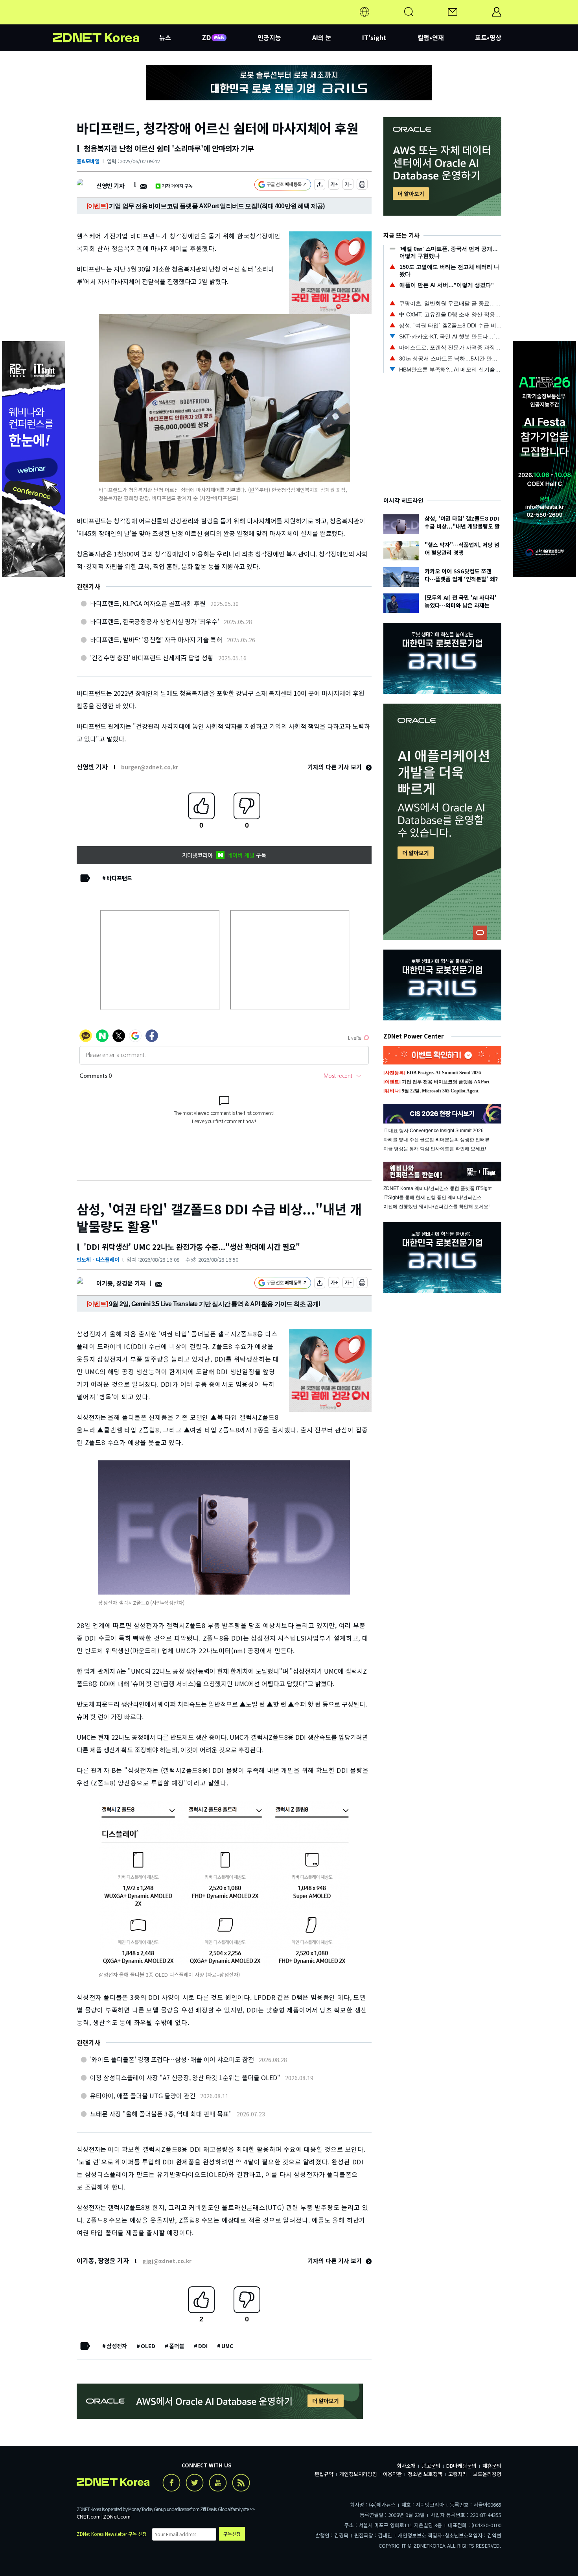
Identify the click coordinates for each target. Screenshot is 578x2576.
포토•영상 (488, 37)
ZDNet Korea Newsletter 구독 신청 (112, 2534)
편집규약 (324, 2474)
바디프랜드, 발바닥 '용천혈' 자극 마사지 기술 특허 (156, 639)
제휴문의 (492, 2466)
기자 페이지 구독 (177, 186)
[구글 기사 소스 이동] (283, 186)
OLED (148, 2346)
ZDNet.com (117, 2516)
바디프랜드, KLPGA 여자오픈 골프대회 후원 (148, 603)
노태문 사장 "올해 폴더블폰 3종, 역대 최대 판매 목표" (161, 2114)
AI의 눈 (322, 37)
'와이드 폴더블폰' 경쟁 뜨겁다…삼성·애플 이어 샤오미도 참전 (172, 2059)
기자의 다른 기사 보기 (335, 767)
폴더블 (177, 2346)
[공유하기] (320, 186)
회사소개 (406, 2466)
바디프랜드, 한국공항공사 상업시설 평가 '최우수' (155, 621)
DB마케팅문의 (461, 2466)
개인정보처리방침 (358, 2474)
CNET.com (89, 2516)
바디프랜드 (119, 878)
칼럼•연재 (431, 37)
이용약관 (392, 2474)
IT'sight (374, 37)
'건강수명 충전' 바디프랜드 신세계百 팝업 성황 (152, 658)
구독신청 (232, 2534)
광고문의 (431, 2466)
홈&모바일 (88, 161)
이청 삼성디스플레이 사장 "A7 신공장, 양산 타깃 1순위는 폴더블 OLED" (185, 2077)
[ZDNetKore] (106, 21)
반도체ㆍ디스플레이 (98, 1259)
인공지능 (269, 37)
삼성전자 (117, 2346)
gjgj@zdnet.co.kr (167, 2261)
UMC (227, 2346)
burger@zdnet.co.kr (150, 767)
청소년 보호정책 (425, 2474)
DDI (203, 2346)
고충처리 (458, 2474)
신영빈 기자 (110, 186)
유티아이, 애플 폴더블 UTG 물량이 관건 (143, 2096)
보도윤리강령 (487, 2474)
